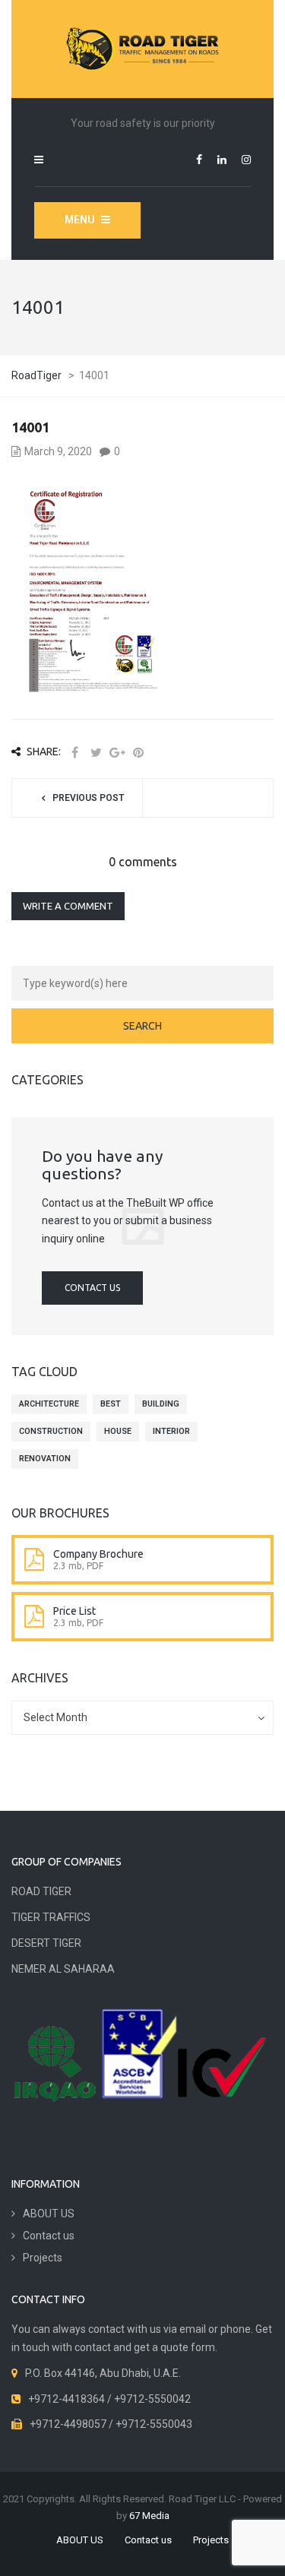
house (118, 1431)
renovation (45, 1459)
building (161, 1404)
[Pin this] (138, 753)
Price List (74, 1611)
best (111, 1404)
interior (171, 1431)
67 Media (149, 2516)
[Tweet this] (96, 753)
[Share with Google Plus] (117, 753)
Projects (43, 2258)
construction (51, 1431)
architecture (49, 1404)
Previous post (88, 798)
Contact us (92, 1288)
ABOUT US (49, 2214)
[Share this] (74, 753)
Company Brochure (98, 1554)
